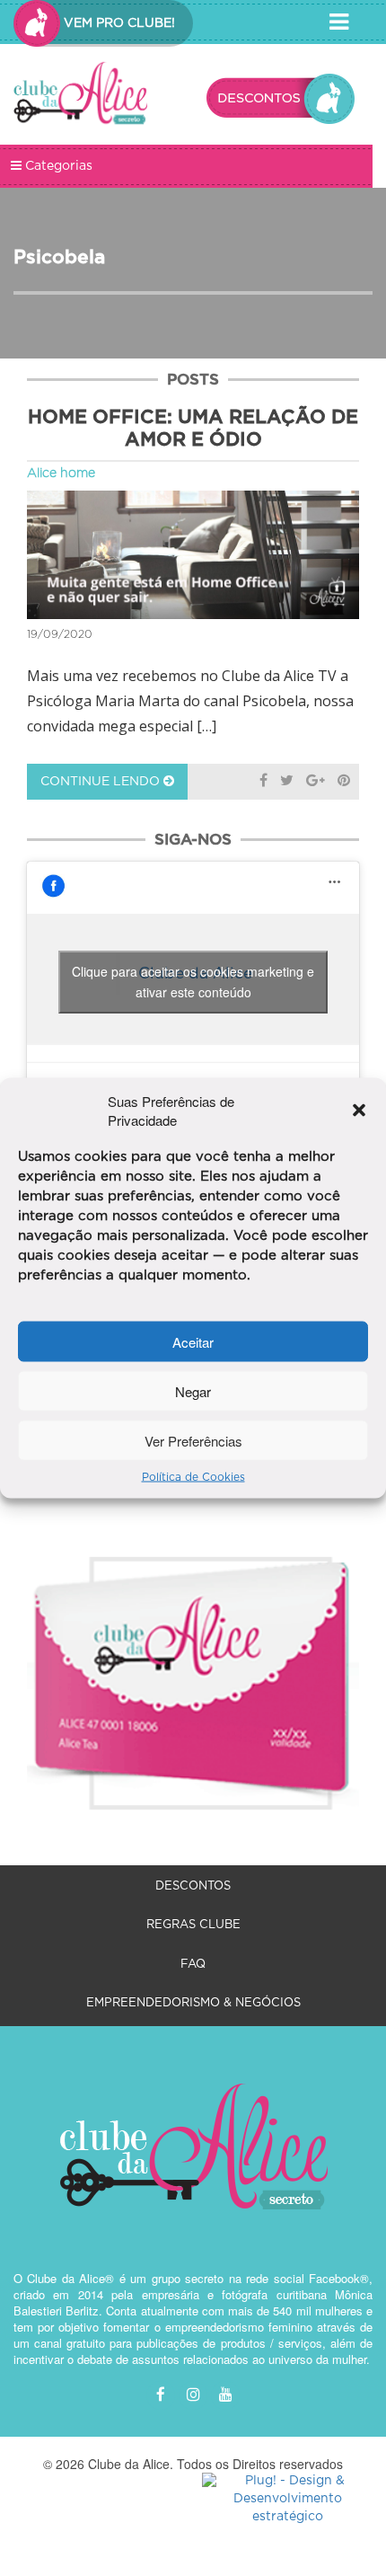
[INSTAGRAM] (193, 2395)
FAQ (193, 1965)
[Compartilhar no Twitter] (287, 782)
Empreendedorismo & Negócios (193, 2003)
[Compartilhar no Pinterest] (344, 782)
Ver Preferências (193, 1440)
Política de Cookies (193, 1477)
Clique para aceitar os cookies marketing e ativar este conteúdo (193, 982)
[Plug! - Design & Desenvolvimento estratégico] (287, 2500)
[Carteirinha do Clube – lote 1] (193, 1662)
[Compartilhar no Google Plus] (316, 782)
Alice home (61, 474)
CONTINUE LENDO (102, 782)
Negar (193, 1390)
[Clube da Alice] (80, 96)
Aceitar (193, 1341)
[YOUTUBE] (225, 2395)
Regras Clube (193, 1925)
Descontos (193, 1886)
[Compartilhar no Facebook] (263, 782)
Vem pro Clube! (118, 23)
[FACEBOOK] (161, 2395)
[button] (359, 1110)
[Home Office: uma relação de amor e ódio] (193, 555)
